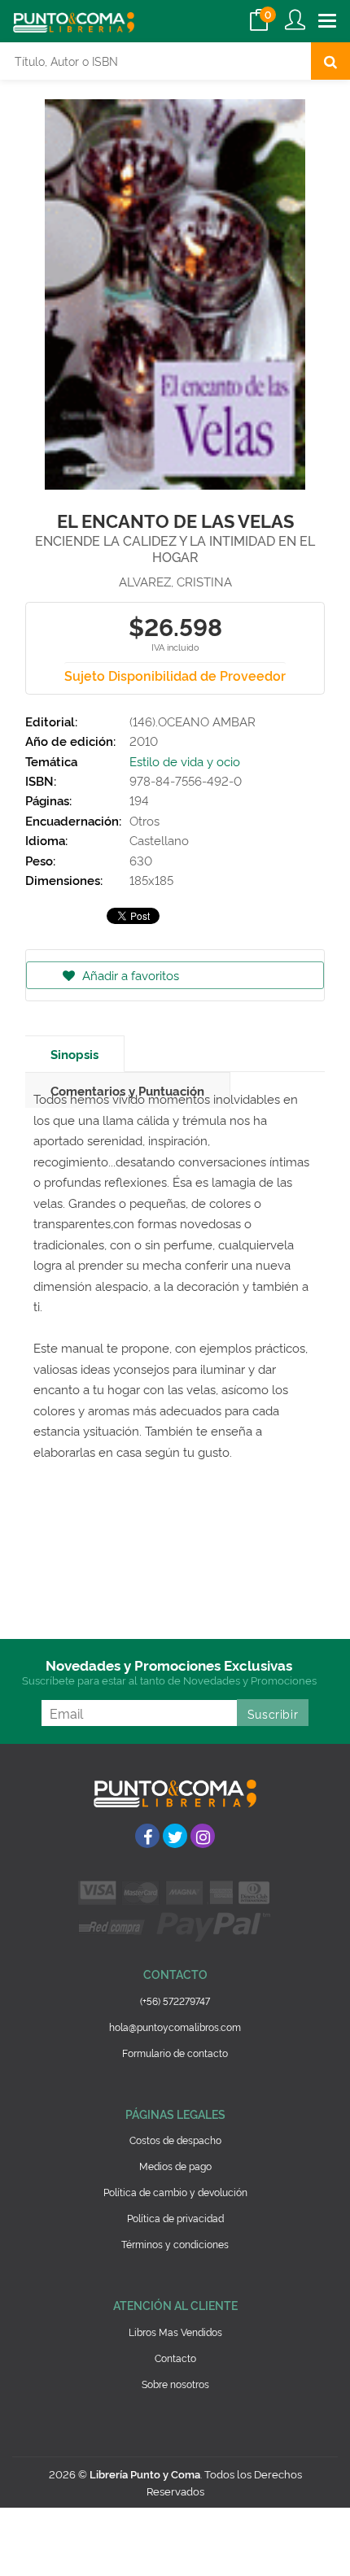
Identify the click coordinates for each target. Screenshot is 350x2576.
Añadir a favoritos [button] (129, 975)
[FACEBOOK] (147, 1836)
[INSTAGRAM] (203, 1836)
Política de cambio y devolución (175, 2192)
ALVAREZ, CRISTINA (175, 581)
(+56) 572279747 (175, 2001)
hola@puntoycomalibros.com (175, 2027)
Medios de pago (175, 2166)
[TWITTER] (175, 1836)
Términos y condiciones (175, 2244)
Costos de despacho (175, 2140)
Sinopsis (74, 1054)
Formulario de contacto (175, 2053)
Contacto (175, 2358)
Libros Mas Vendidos (175, 2332)
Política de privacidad (175, 2218)
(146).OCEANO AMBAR (192, 721)
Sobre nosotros (175, 2384)
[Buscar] (330, 61)
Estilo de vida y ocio (185, 761)
